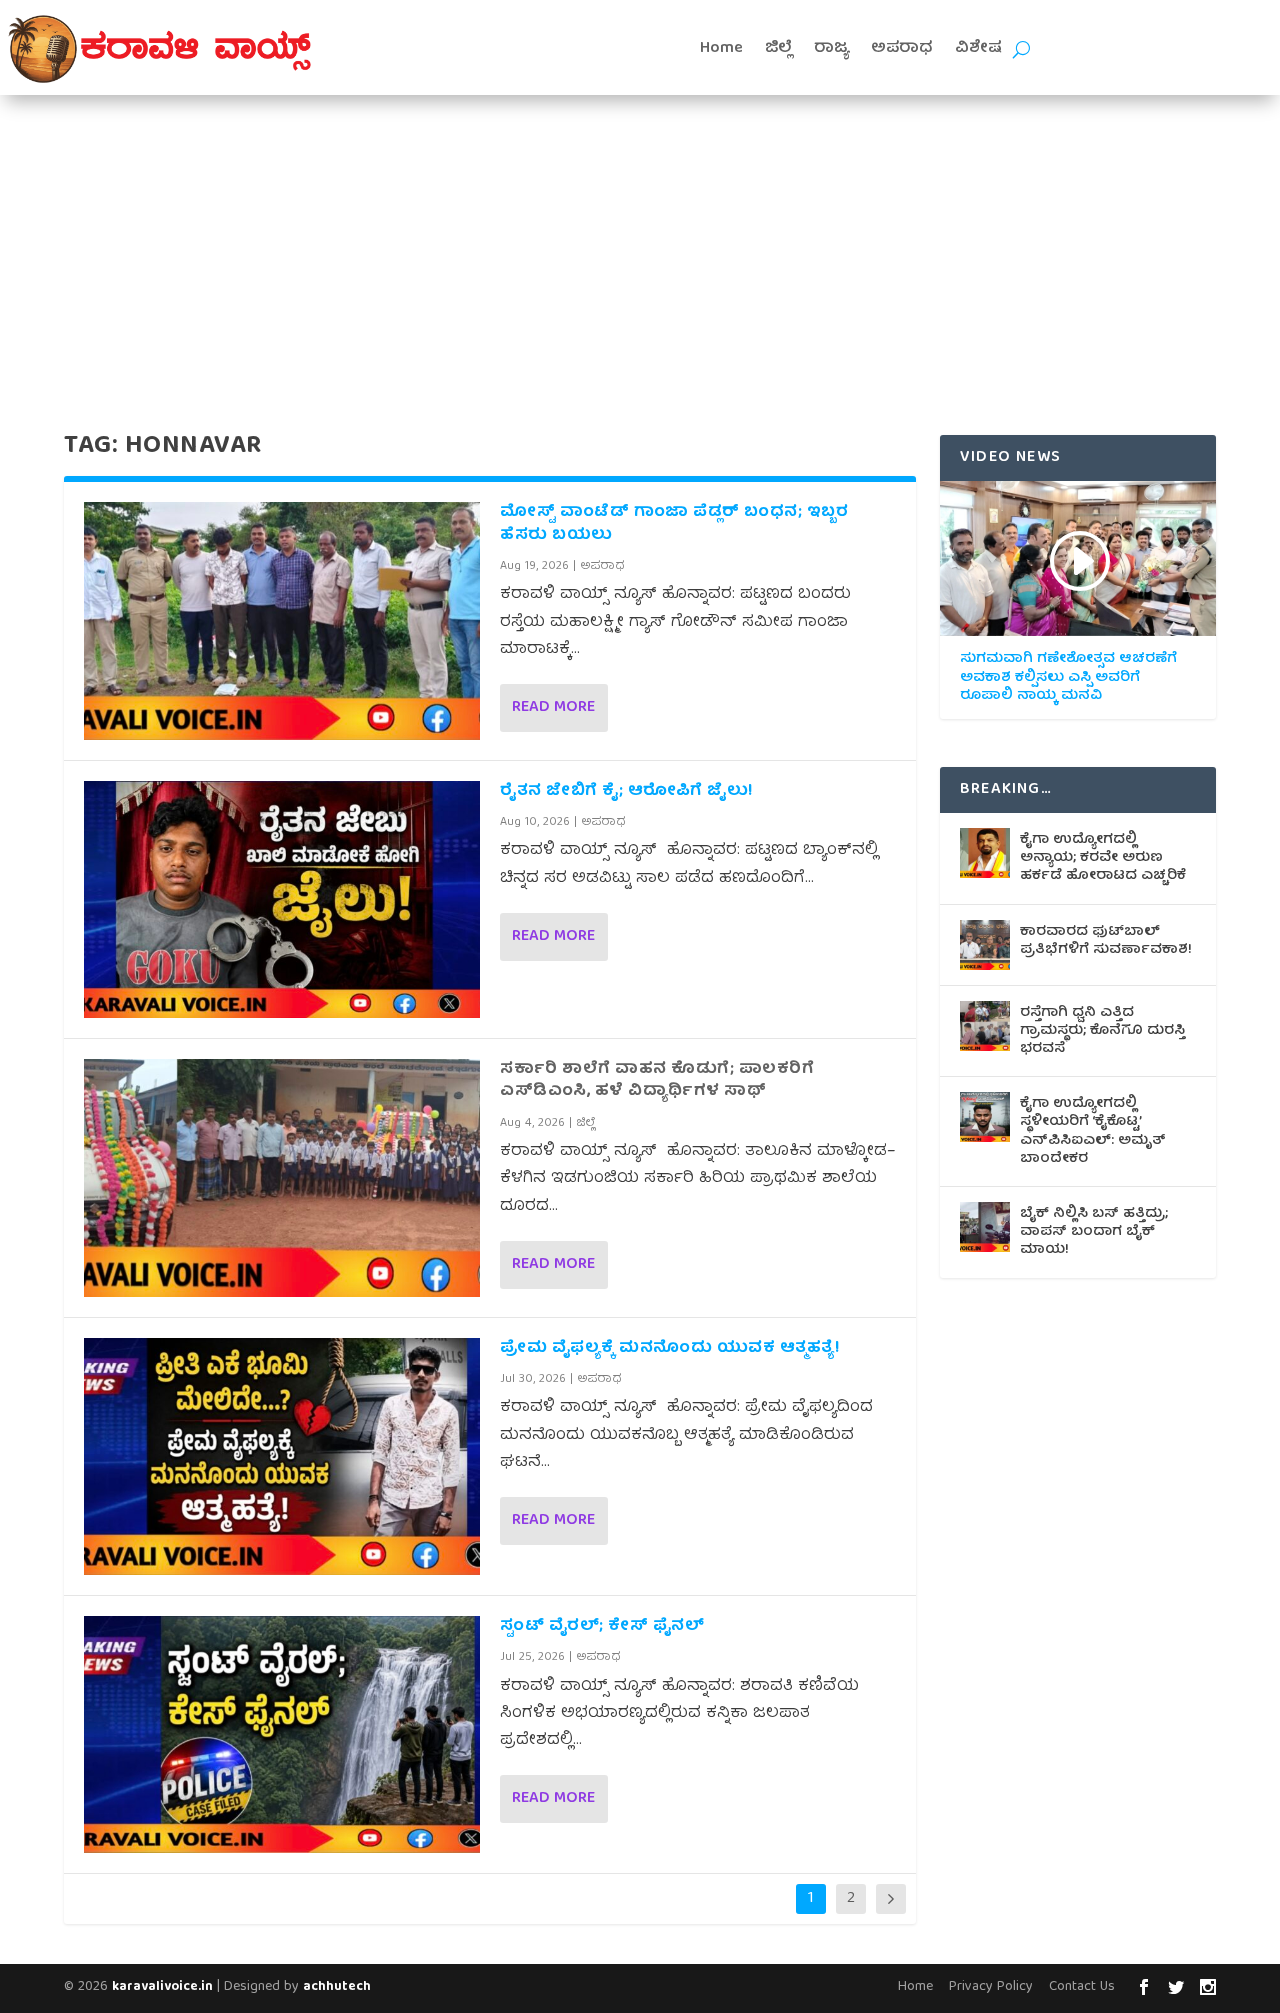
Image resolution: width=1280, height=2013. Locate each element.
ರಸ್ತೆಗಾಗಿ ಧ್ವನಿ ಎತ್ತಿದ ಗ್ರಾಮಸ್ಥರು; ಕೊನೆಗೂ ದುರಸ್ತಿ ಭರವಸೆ (1102, 1031)
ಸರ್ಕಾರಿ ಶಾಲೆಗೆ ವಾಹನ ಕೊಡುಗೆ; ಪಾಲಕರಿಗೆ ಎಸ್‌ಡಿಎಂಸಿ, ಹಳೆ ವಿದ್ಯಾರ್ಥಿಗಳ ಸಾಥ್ (657, 1081)
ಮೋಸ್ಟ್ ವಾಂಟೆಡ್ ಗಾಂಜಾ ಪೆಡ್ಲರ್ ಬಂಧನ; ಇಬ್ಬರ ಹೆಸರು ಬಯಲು (674, 524)
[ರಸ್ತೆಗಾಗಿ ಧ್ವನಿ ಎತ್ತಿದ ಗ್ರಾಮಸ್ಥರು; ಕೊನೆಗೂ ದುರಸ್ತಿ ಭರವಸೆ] (985, 1026)
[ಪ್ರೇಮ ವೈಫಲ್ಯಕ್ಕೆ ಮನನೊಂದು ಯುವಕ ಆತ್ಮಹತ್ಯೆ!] (282, 1456)
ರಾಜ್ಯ (831, 49)
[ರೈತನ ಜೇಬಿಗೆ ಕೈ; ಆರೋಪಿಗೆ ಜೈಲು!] (282, 899)
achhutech (337, 1987)
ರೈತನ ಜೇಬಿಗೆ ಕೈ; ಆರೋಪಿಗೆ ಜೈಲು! (626, 792)
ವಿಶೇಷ (978, 49)
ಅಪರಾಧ (902, 49)
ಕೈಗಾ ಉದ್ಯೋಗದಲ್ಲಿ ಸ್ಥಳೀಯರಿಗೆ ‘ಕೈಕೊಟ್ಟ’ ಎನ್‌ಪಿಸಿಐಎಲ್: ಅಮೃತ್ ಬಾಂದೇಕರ (1093, 1131)
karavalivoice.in (162, 1987)
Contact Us (1082, 1987)
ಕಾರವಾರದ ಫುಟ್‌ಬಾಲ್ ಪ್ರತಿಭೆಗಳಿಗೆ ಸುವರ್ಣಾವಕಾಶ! (1106, 941)
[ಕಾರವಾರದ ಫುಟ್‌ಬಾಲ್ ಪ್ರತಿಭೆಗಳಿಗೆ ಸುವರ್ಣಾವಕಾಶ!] (985, 945)
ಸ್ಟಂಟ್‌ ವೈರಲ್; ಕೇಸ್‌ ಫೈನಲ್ (602, 1627)
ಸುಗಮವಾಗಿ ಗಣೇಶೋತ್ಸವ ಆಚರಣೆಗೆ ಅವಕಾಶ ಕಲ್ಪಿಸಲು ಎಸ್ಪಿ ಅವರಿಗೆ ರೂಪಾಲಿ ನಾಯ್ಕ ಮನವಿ (1068, 677)
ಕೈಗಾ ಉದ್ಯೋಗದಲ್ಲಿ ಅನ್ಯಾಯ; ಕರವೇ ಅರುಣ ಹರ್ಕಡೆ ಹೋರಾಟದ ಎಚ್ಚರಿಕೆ (1103, 858)
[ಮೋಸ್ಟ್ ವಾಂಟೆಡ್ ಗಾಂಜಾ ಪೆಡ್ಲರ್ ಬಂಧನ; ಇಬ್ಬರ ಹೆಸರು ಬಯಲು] (282, 620)
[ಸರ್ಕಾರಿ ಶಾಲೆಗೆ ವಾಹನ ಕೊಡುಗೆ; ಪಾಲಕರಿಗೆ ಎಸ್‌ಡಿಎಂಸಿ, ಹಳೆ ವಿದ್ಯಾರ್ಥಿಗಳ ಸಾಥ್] (282, 1177)
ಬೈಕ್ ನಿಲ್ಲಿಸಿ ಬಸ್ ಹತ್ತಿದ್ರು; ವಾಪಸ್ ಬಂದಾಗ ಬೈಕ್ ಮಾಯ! (1094, 1232)
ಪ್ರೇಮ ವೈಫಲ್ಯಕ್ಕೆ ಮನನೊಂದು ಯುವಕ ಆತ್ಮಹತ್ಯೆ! (672, 1349)
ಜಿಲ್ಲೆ (778, 49)
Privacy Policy (991, 1987)
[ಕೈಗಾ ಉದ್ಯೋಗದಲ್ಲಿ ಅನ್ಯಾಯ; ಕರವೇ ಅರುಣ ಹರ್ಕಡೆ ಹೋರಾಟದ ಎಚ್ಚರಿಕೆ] (985, 853)
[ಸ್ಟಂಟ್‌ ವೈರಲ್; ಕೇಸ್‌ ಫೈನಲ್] (282, 1734)
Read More (553, 708)
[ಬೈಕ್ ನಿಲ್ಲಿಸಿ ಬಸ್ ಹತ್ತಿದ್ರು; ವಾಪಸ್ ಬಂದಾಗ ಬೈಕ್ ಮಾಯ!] (985, 1227)
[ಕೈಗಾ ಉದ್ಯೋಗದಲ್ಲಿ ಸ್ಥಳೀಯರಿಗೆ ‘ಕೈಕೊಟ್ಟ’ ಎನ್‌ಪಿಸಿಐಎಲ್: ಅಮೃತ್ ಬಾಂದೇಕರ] (985, 1117)
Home (721, 49)
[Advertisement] (640, 245)
